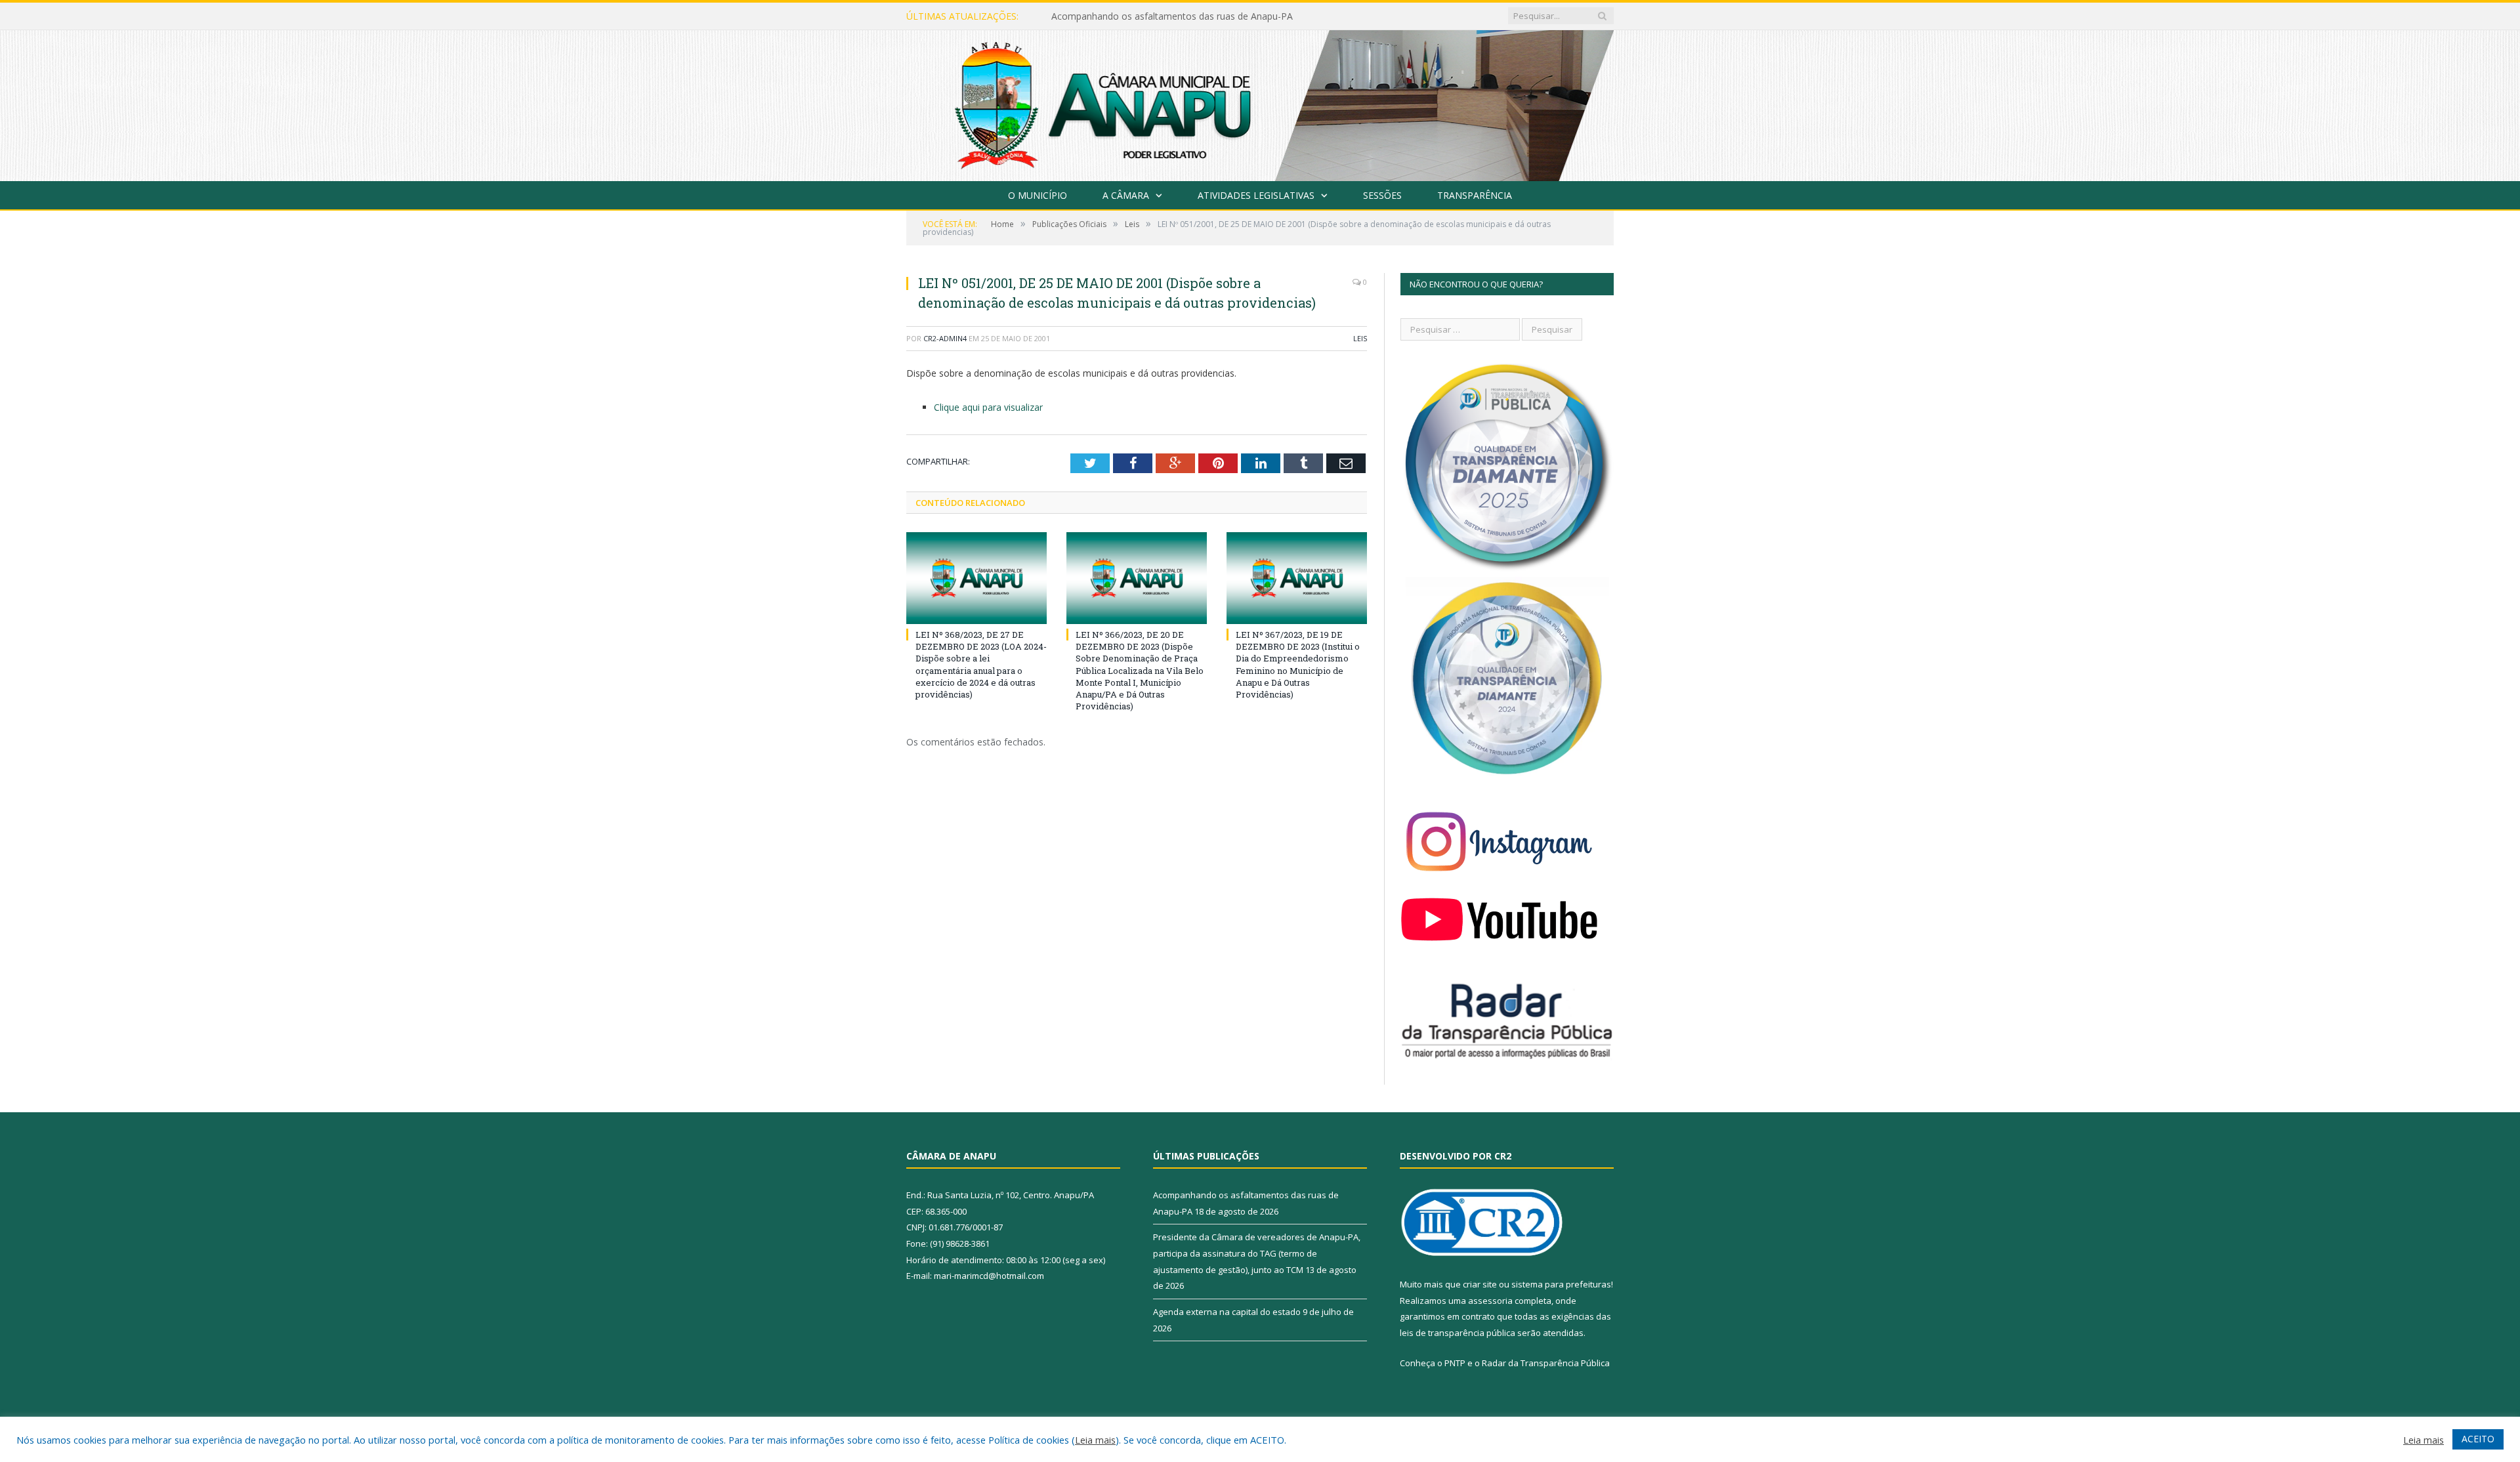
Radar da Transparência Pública (1546, 1363)
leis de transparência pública (1458, 1333)
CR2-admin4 (945, 338)
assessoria (1490, 1301)
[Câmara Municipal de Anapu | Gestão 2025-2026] (1260, 103)
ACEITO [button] (2478, 1439)
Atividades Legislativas (1256, 195)
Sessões (1382, 195)
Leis (1360, 338)
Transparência (1475, 195)
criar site (1480, 1284)
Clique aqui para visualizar (988, 407)
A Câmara (1126, 195)
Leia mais (1095, 1440)
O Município (1038, 195)
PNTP (1455, 1363)
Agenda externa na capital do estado (1227, 1312)
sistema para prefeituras (1561, 1284)
